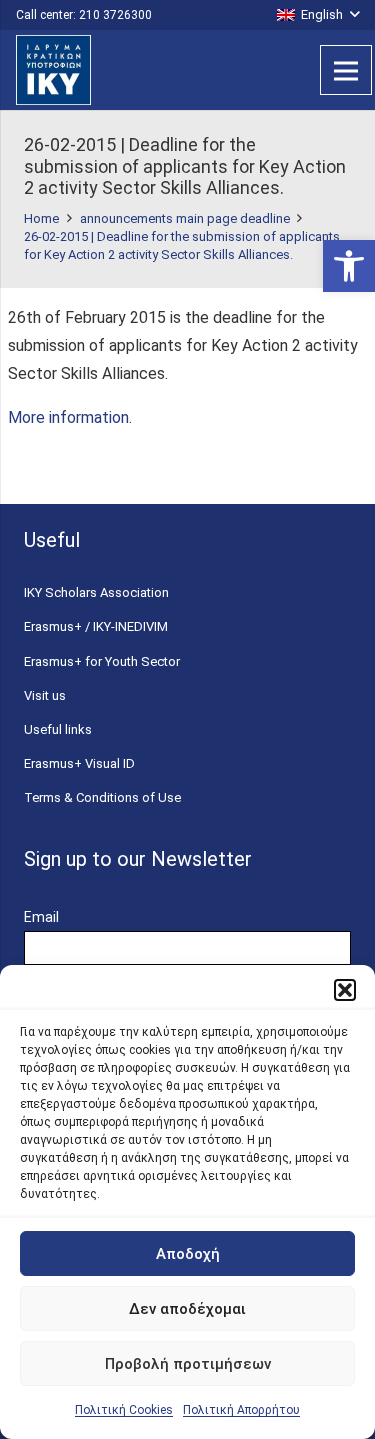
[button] (349, 266)
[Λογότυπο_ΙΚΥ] (53, 70)
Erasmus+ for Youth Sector (102, 661)
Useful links (58, 729)
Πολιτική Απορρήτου (241, 1410)
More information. (70, 417)
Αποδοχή (188, 1254)
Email (41, 917)
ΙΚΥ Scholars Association (96, 592)
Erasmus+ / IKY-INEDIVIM (96, 626)
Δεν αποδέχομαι (187, 1309)
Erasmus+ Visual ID (79, 763)
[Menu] (346, 70)
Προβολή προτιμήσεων (188, 1364)
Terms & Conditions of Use (102, 797)
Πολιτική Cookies (124, 1410)
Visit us (45, 695)
